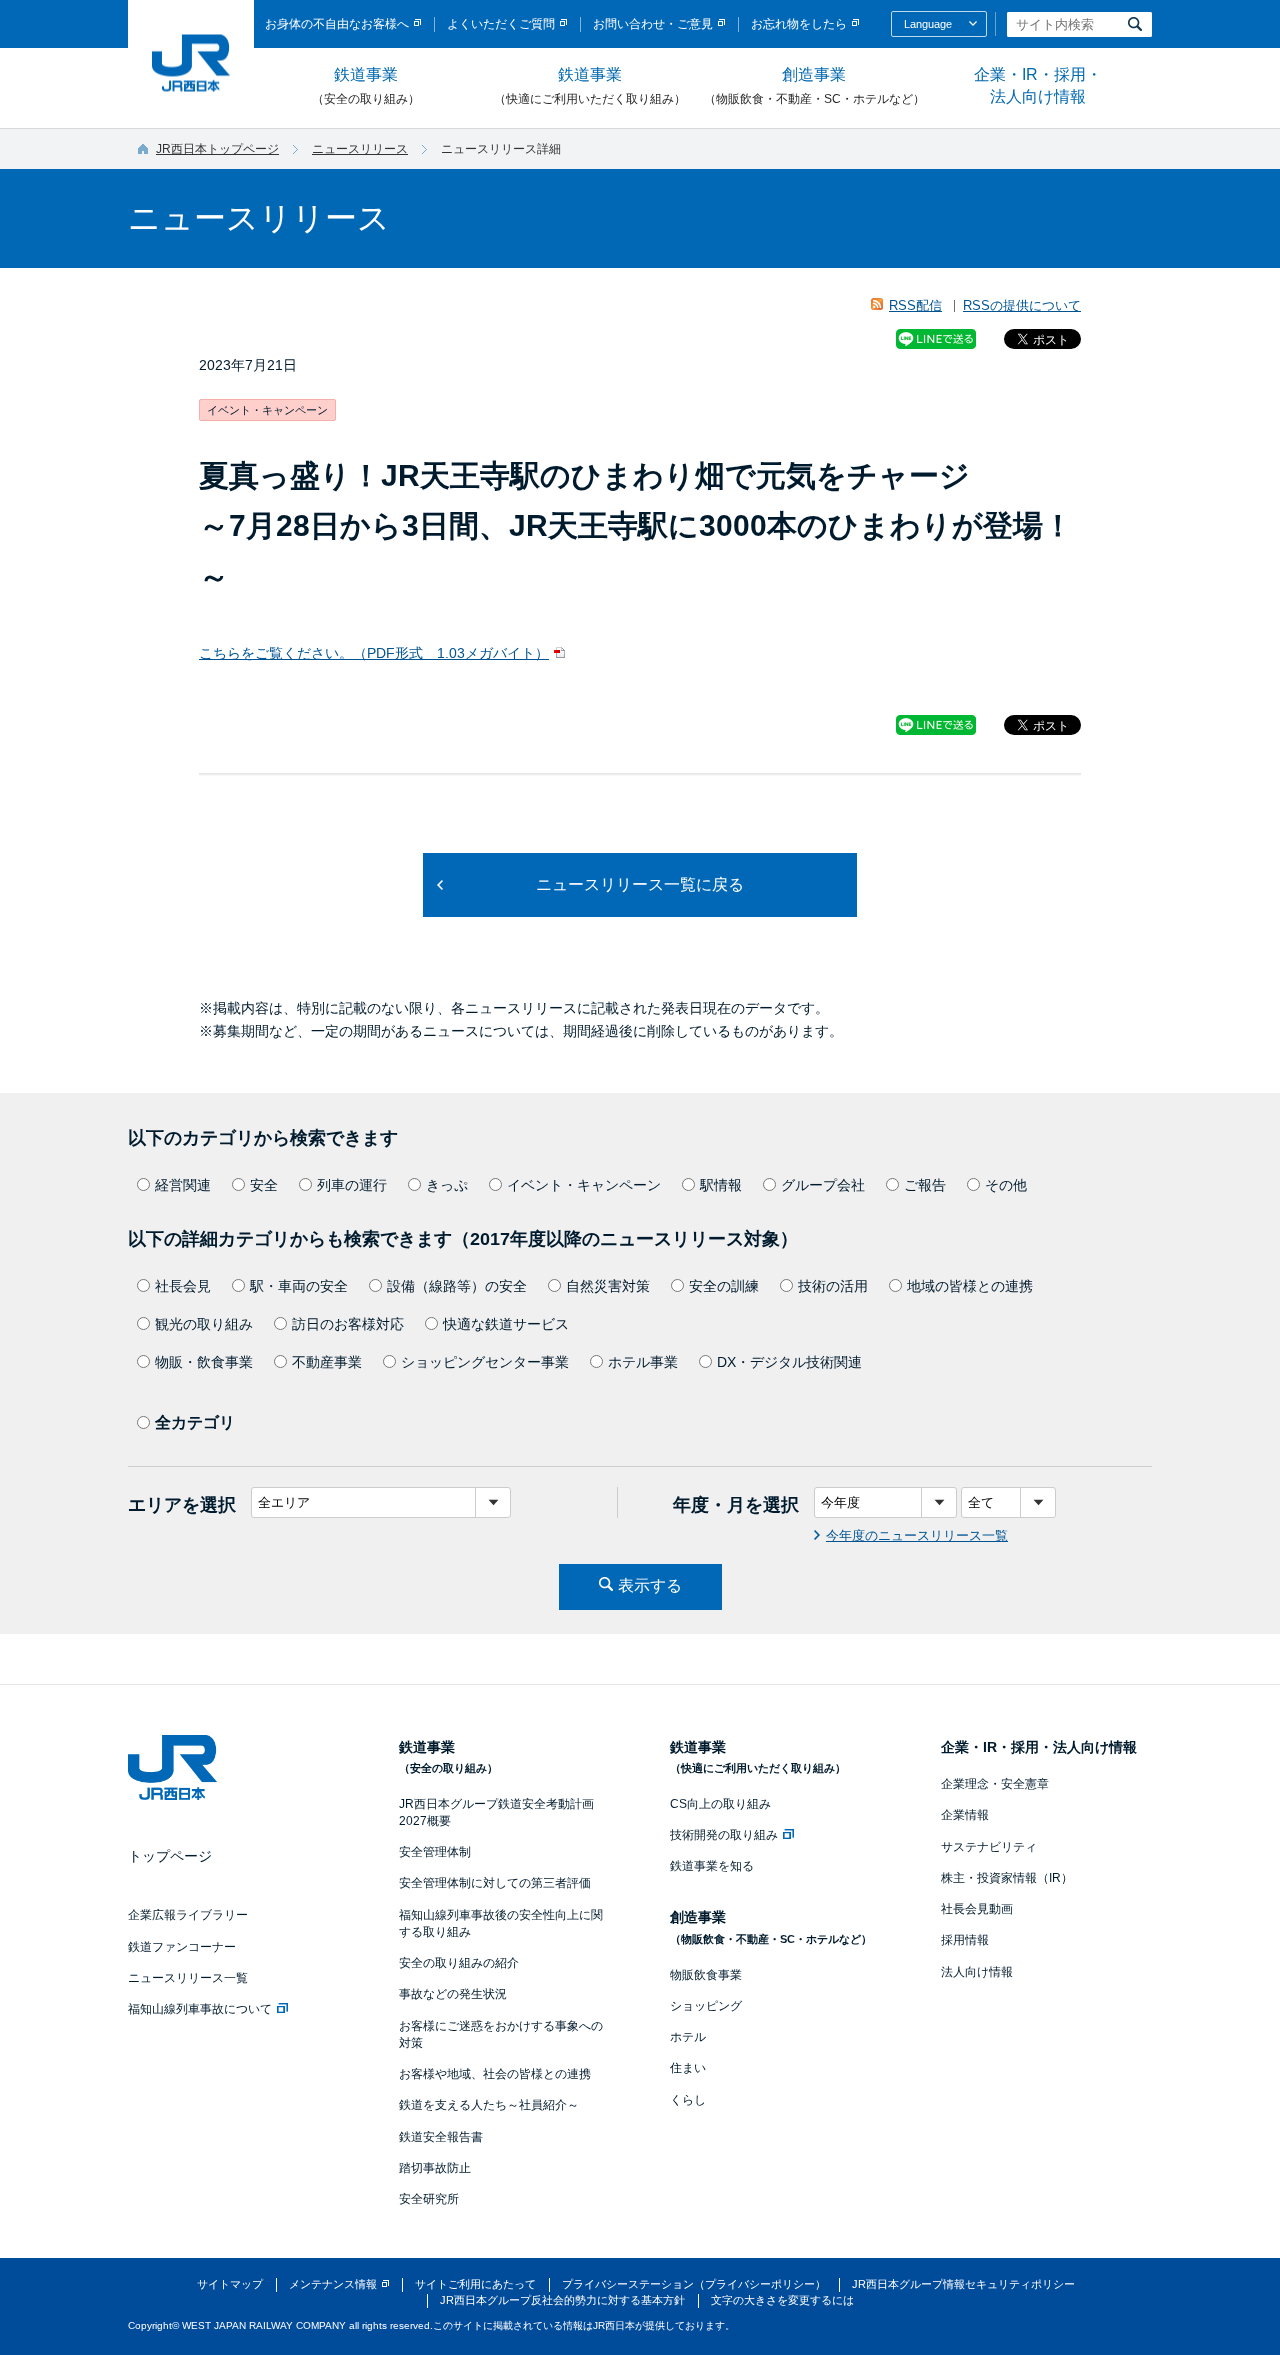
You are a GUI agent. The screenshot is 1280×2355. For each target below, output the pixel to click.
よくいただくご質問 (501, 24)
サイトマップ (230, 2284)
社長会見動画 (977, 1909)
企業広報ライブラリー (188, 1915)
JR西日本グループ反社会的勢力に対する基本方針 (562, 2300)
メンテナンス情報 (333, 2284)
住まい (688, 2068)
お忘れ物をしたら (799, 24)
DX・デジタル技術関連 (789, 1362)
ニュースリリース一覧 (188, 1978)
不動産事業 (327, 1362)
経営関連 (183, 1185)
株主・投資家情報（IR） (1007, 1878)
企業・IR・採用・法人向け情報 (1038, 85)
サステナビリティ (989, 1847)
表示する (650, 1585)
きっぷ (447, 1185)
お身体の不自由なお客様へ (337, 24)
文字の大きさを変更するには (782, 2300)
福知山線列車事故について (200, 2009)
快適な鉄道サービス (506, 1324)
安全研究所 (429, 2199)
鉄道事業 (366, 86)
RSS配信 (915, 305)
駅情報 (721, 1185)
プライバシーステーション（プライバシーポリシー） (694, 2284)
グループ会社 (823, 1185)
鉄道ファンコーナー (182, 1947)
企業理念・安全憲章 (995, 1784)
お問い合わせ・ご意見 (653, 24)
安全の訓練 (724, 1286)
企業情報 (965, 1815)
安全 (264, 1185)
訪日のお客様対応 (348, 1324)
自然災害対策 (608, 1286)
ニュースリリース (360, 149)
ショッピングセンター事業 (485, 1362)
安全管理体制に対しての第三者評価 (495, 1883)
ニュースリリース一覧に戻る (640, 884)
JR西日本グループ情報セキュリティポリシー (963, 2284)
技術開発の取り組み (724, 1835)
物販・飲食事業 (204, 1362)
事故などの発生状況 (453, 1994)
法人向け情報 (977, 1972)
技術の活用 (833, 1286)
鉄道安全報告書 (441, 2137)
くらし (688, 2100)
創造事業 (814, 86)
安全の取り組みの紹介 (459, 1963)
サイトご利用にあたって (475, 2284)
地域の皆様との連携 (970, 1286)
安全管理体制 (435, 1852)
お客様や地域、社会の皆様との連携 (495, 2074)
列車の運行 (352, 1185)
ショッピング (706, 2006)
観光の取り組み (204, 1324)
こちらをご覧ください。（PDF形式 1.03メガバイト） (374, 653)
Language (928, 24)
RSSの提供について (1022, 305)
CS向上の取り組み (720, 1804)
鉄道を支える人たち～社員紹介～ (489, 2105)
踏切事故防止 (435, 2168)
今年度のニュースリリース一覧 (917, 1535)
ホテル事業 (643, 1362)
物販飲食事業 (706, 1975)
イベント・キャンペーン (584, 1185)
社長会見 (183, 1286)
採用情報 (965, 1940)
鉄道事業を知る (712, 1866)
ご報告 (925, 1185)
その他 (1006, 1185)
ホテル (688, 2037)
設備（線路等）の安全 (457, 1286)
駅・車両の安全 (299, 1286)
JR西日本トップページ (217, 149)
